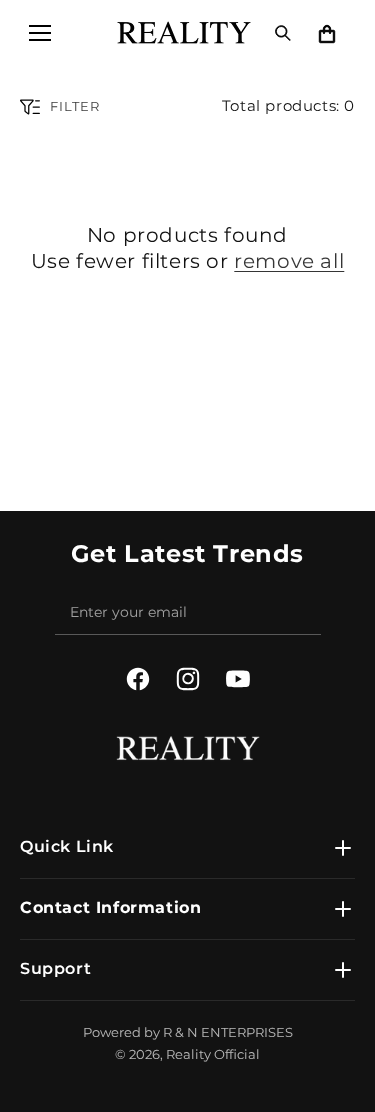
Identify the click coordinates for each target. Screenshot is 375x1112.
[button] (40, 33)
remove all (289, 261)
